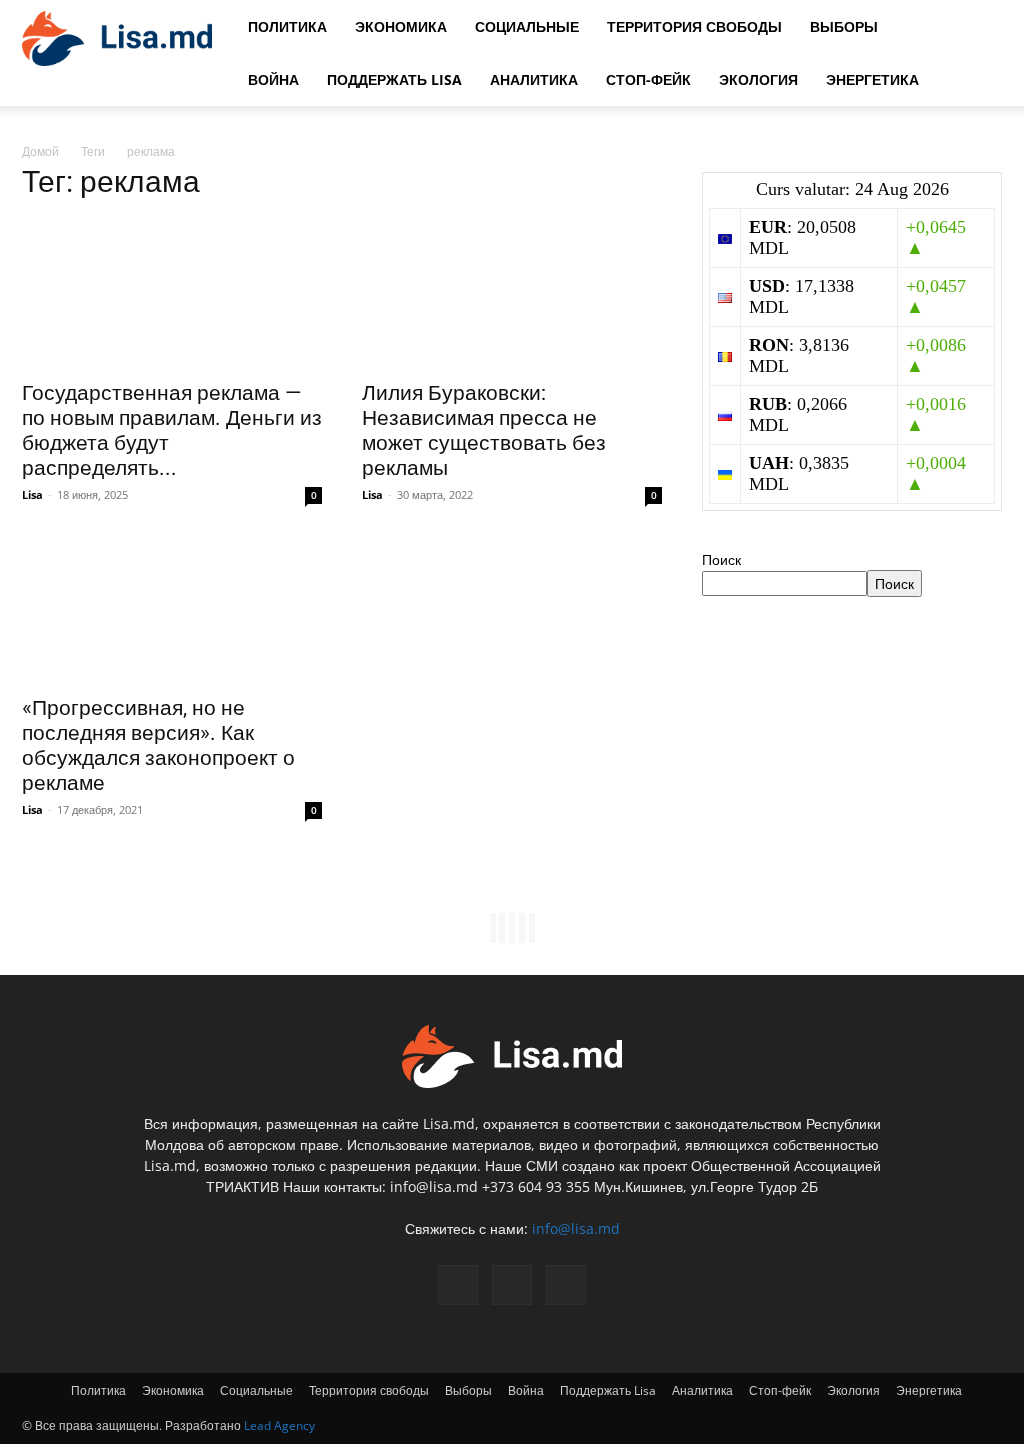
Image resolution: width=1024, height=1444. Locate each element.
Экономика (401, 26)
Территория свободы (694, 26)
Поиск (721, 559)
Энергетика (872, 79)
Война (273, 79)
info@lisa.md (576, 1228)
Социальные (527, 26)
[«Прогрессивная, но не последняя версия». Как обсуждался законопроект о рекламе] (172, 609)
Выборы (844, 26)
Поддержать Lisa (394, 79)
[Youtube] (566, 1285)
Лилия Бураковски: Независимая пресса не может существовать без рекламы (484, 430)
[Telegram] (512, 1285)
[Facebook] (458, 1285)
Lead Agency (279, 1425)
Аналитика (534, 79)
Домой (40, 151)
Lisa (32, 494)
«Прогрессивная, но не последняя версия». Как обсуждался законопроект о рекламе (158, 745)
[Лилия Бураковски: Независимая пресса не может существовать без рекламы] (512, 294)
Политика (287, 26)
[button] (978, 27)
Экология (758, 79)
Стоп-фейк (648, 79)
